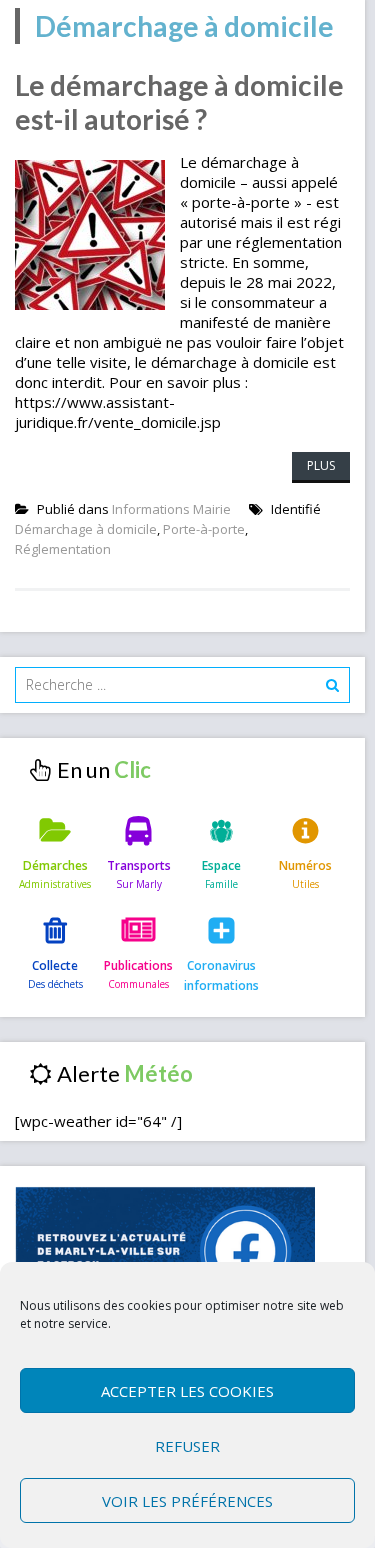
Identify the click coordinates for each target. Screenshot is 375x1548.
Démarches (55, 865)
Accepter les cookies (187, 1391)
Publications (138, 965)
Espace (221, 865)
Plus (321, 465)
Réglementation (63, 549)
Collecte (55, 965)
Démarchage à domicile (86, 529)
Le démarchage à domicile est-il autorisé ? (179, 102)
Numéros (305, 865)
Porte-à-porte (204, 529)
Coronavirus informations (221, 975)
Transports (139, 865)
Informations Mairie (171, 509)
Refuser (187, 1446)
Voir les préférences (187, 1501)
